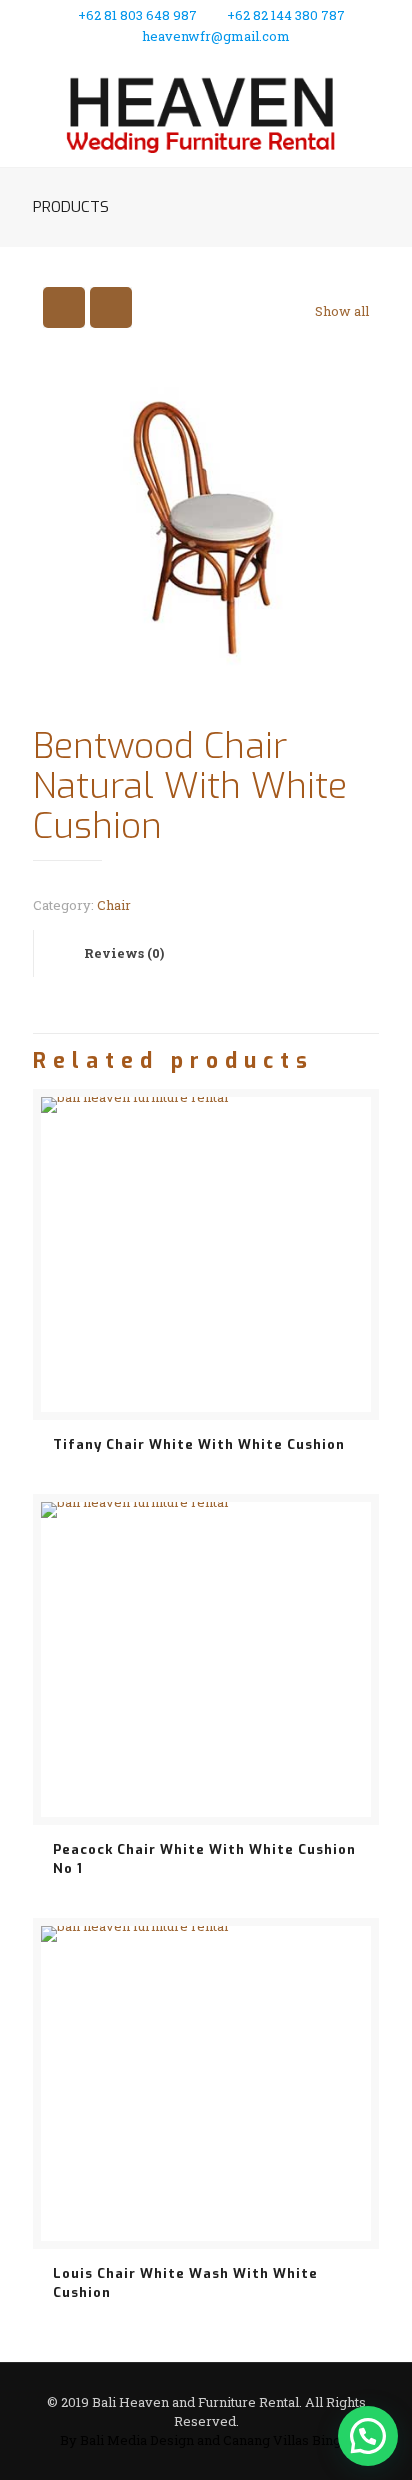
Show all (342, 311)
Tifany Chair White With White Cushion (199, 1444)
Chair (114, 905)
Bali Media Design (137, 2440)
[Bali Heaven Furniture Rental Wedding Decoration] (206, 112)
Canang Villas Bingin (288, 2440)
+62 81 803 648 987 (137, 15)
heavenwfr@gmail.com (216, 36)
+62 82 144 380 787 (286, 15)
